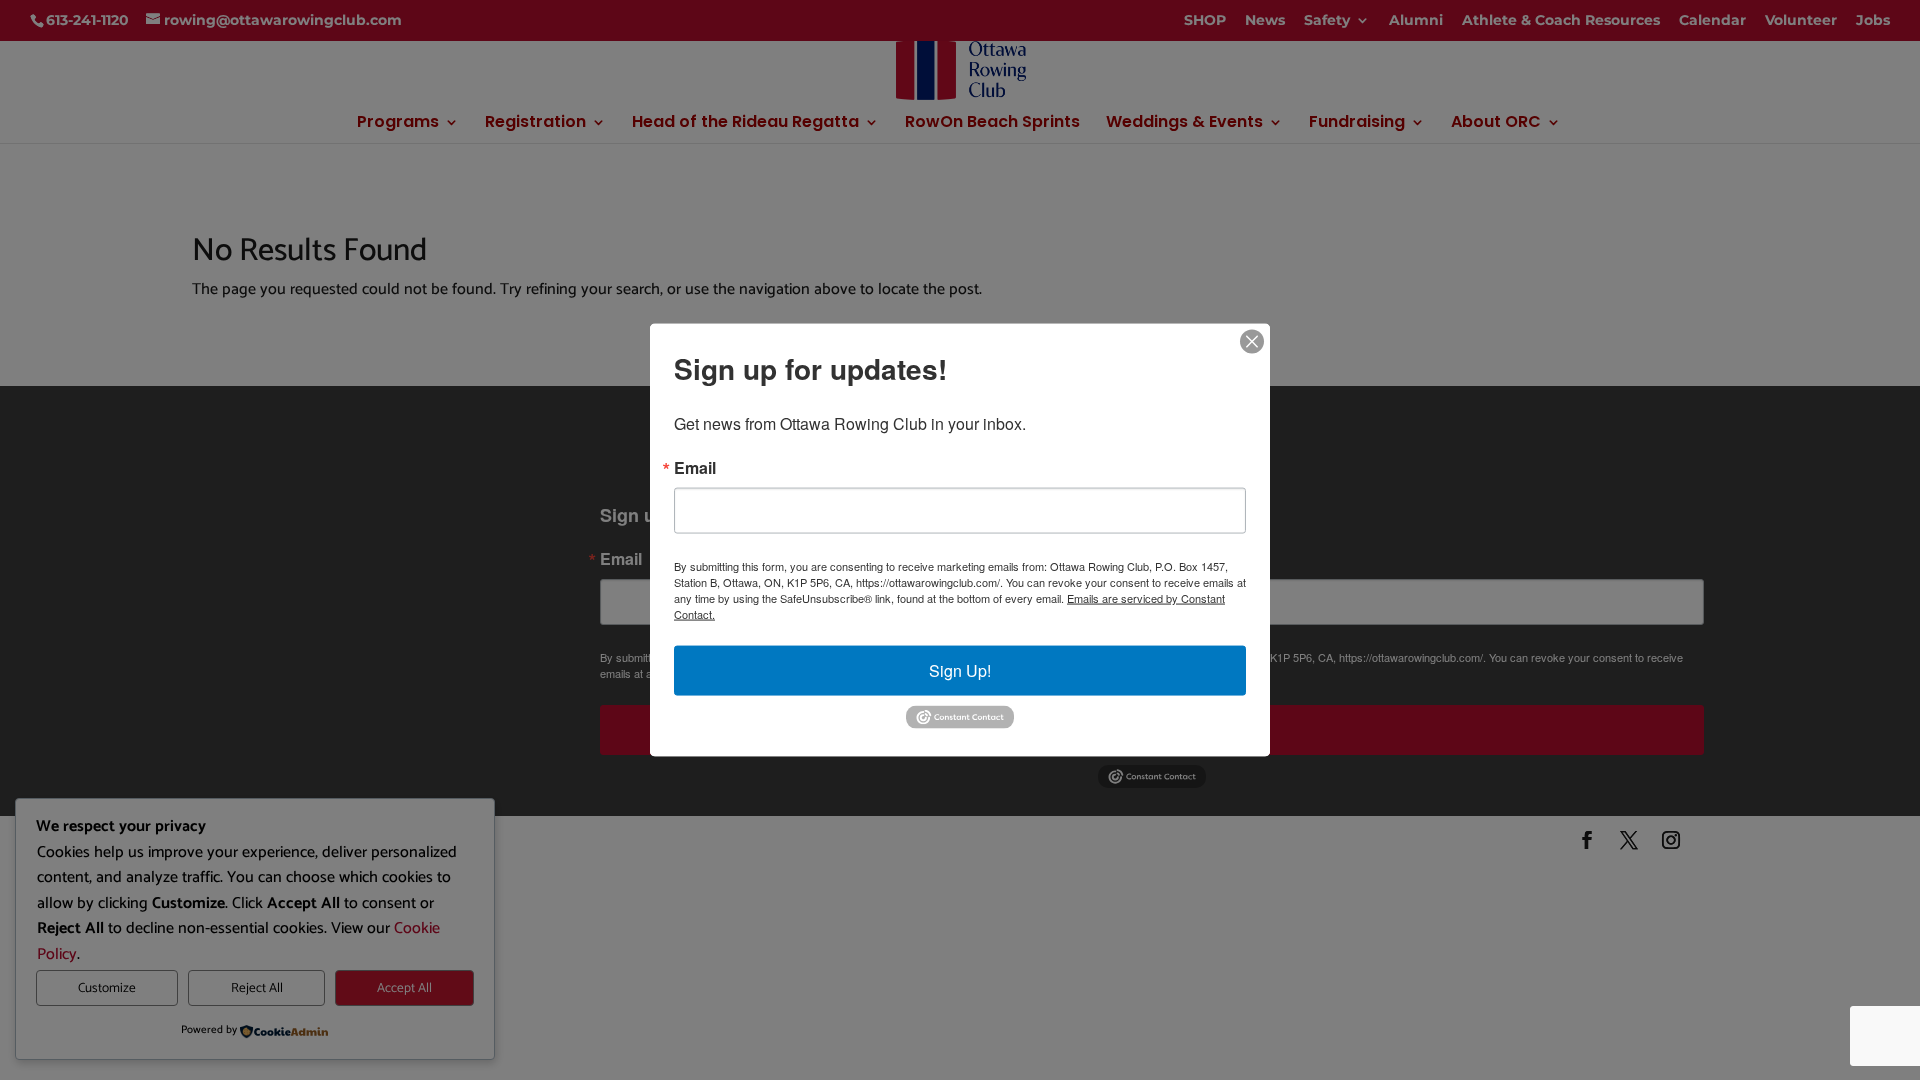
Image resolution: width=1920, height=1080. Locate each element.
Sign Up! (960, 670)
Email (695, 468)
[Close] (1252, 342)
